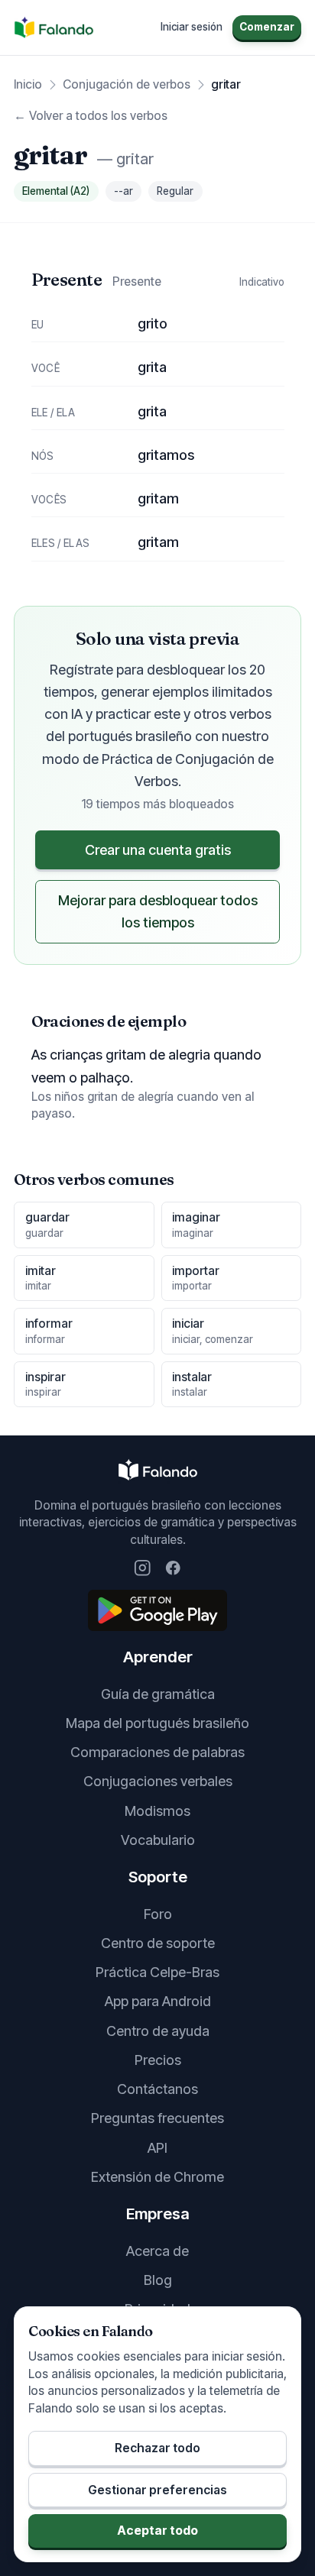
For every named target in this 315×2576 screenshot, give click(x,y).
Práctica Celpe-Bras (157, 1972)
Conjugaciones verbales (158, 1781)
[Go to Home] (54, 28)
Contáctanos (157, 2089)
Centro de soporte (158, 1943)
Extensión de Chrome (157, 2177)
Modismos (157, 1811)
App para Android (158, 2001)
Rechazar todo (157, 2448)
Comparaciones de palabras (157, 1752)
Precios (158, 2060)
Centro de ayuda (158, 2031)
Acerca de (157, 2251)
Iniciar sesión (192, 27)
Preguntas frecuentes (157, 2118)
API (157, 2148)
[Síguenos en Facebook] (173, 1568)
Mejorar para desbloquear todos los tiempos (158, 911)
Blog (158, 2280)
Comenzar (267, 27)
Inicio (28, 84)
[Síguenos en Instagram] (143, 1568)
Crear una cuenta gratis (158, 850)
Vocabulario (158, 1840)
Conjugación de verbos (127, 84)
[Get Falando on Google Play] (157, 1610)
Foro (158, 1914)
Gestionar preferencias (157, 2490)
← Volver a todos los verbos (91, 116)
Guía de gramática (158, 1694)
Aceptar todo (157, 2531)
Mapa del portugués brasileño (157, 1723)
